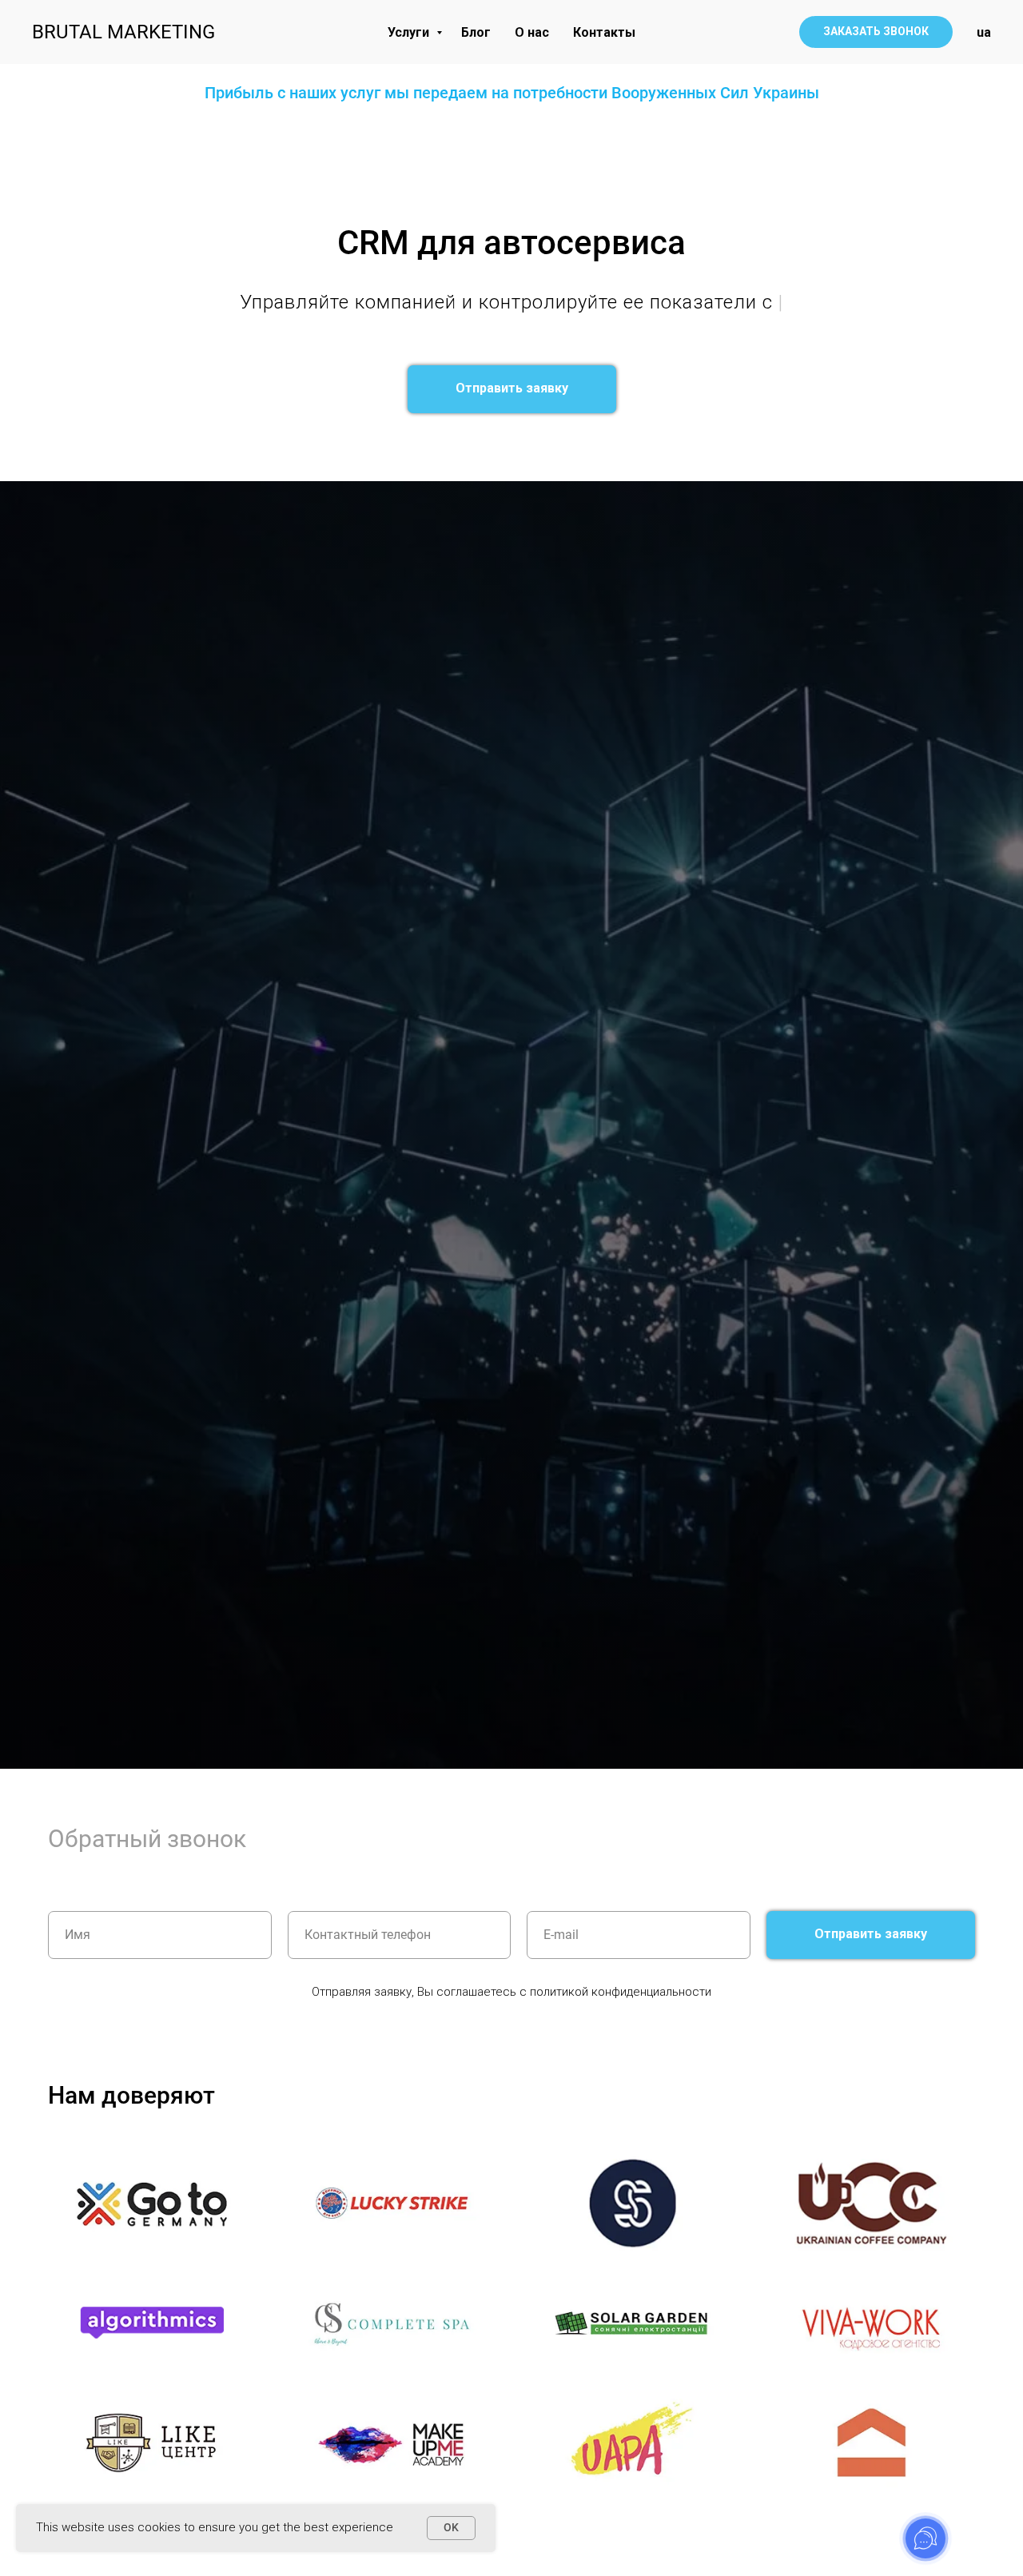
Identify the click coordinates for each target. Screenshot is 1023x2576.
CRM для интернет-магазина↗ (684, 460)
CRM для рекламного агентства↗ (834, 437)
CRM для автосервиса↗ (415, 460)
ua (984, 32)
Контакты (604, 32)
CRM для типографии (821, 460)
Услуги (410, 32)
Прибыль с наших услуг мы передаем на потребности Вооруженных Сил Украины (512, 93)
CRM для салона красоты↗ (671, 437)
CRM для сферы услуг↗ (116, 437)
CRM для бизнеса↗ (422, 437)
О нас (532, 32)
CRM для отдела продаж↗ (374, 448)
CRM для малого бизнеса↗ (521, 448)
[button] (876, 32)
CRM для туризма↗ (102, 460)
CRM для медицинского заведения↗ (249, 460)
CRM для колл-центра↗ (541, 460)
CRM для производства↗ (555, 471)
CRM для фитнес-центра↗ (663, 448)
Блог (476, 32)
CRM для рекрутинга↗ (791, 448)
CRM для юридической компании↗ (277, 437)
